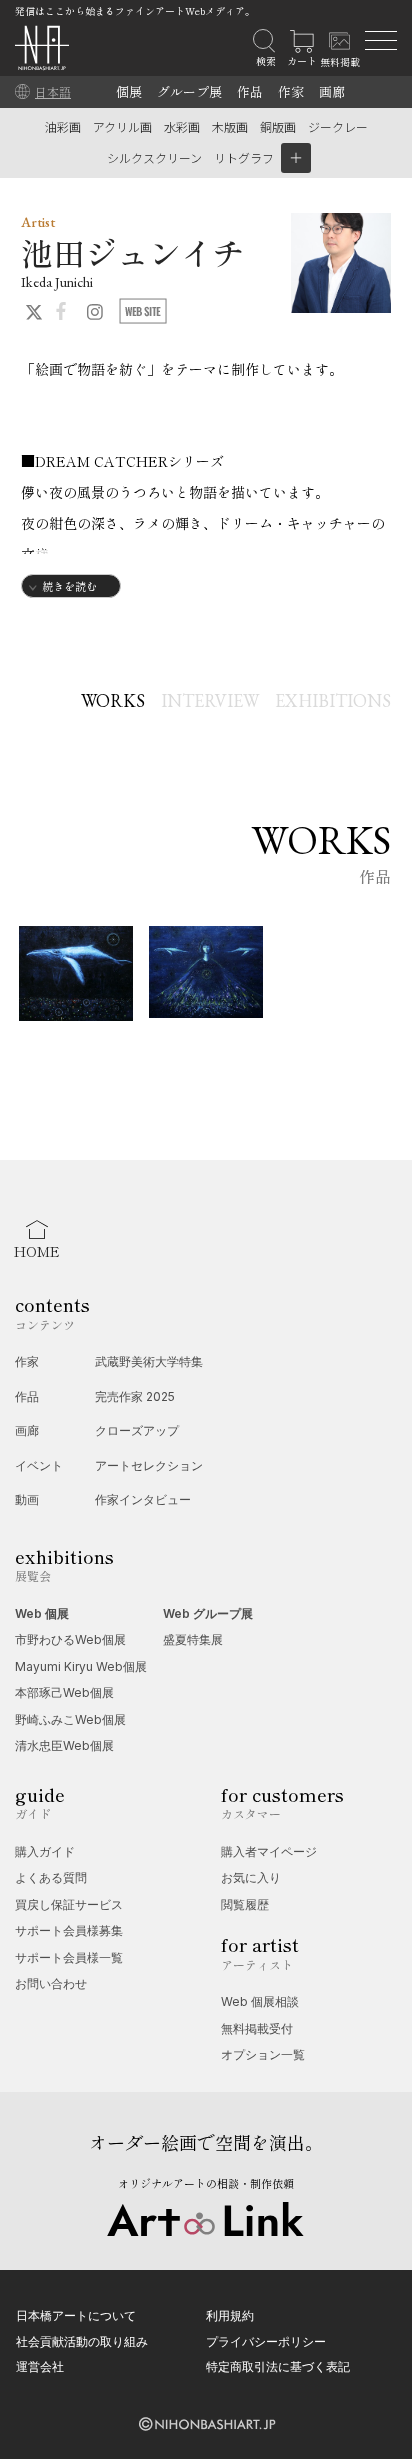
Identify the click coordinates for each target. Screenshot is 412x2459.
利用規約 (230, 2315)
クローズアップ (137, 1430)
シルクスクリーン (154, 157)
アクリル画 (122, 126)
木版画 (230, 126)
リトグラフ (244, 157)
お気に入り (251, 1877)
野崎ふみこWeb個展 (70, 1719)
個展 (129, 91)
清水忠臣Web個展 (64, 1745)
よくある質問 (51, 1877)
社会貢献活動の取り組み (82, 2341)
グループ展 (189, 91)
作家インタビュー (143, 1499)
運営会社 (40, 2366)
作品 (250, 91)
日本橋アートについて (76, 2315)
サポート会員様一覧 (69, 1957)
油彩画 (63, 126)
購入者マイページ (269, 1851)
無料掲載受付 (257, 2028)
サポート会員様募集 (69, 1930)
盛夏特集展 (193, 1639)
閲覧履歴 (245, 1904)
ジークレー (338, 126)
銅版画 (278, 126)
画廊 (332, 91)
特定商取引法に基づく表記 (278, 2366)
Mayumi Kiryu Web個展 (81, 1666)
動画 (27, 1499)
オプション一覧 (263, 2054)
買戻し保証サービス (69, 1904)
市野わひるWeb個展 (70, 1639)
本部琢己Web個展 (64, 1692)
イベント (39, 1465)
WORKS (113, 700)
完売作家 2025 (135, 1396)
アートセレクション (149, 1465)
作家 (291, 91)
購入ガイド (45, 1851)
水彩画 (182, 126)
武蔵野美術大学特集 (149, 1361)
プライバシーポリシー (266, 2341)
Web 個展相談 (260, 2001)
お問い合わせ (51, 1983)
